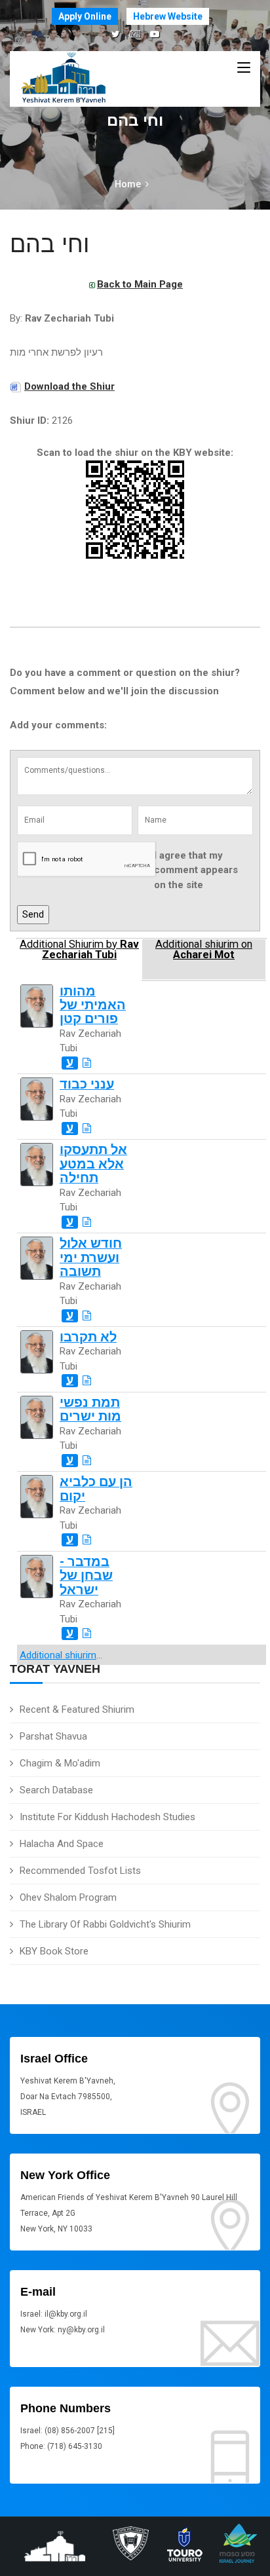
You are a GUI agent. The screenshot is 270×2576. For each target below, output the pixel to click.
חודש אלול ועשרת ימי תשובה (91, 1258)
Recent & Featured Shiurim (77, 1709)
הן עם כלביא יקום (96, 1489)
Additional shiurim (58, 1655)
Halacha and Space (62, 1844)
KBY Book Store (54, 1951)
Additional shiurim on (204, 950)
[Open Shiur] (87, 1063)
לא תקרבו (88, 1337)
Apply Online (85, 16)
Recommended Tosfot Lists (80, 1871)
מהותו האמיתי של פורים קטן (93, 1005)
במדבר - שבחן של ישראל (86, 1576)
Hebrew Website (168, 16)
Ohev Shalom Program (68, 1897)
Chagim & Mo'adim (60, 1763)
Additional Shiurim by (79, 950)
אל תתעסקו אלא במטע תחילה (93, 1164)
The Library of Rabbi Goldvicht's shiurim (105, 1924)
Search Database (56, 1790)
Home (128, 184)
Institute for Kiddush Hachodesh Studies (107, 1817)
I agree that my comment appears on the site (196, 870)
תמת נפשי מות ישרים (90, 1409)
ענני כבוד (87, 1084)
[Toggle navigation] (244, 68)
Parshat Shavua (53, 1736)
